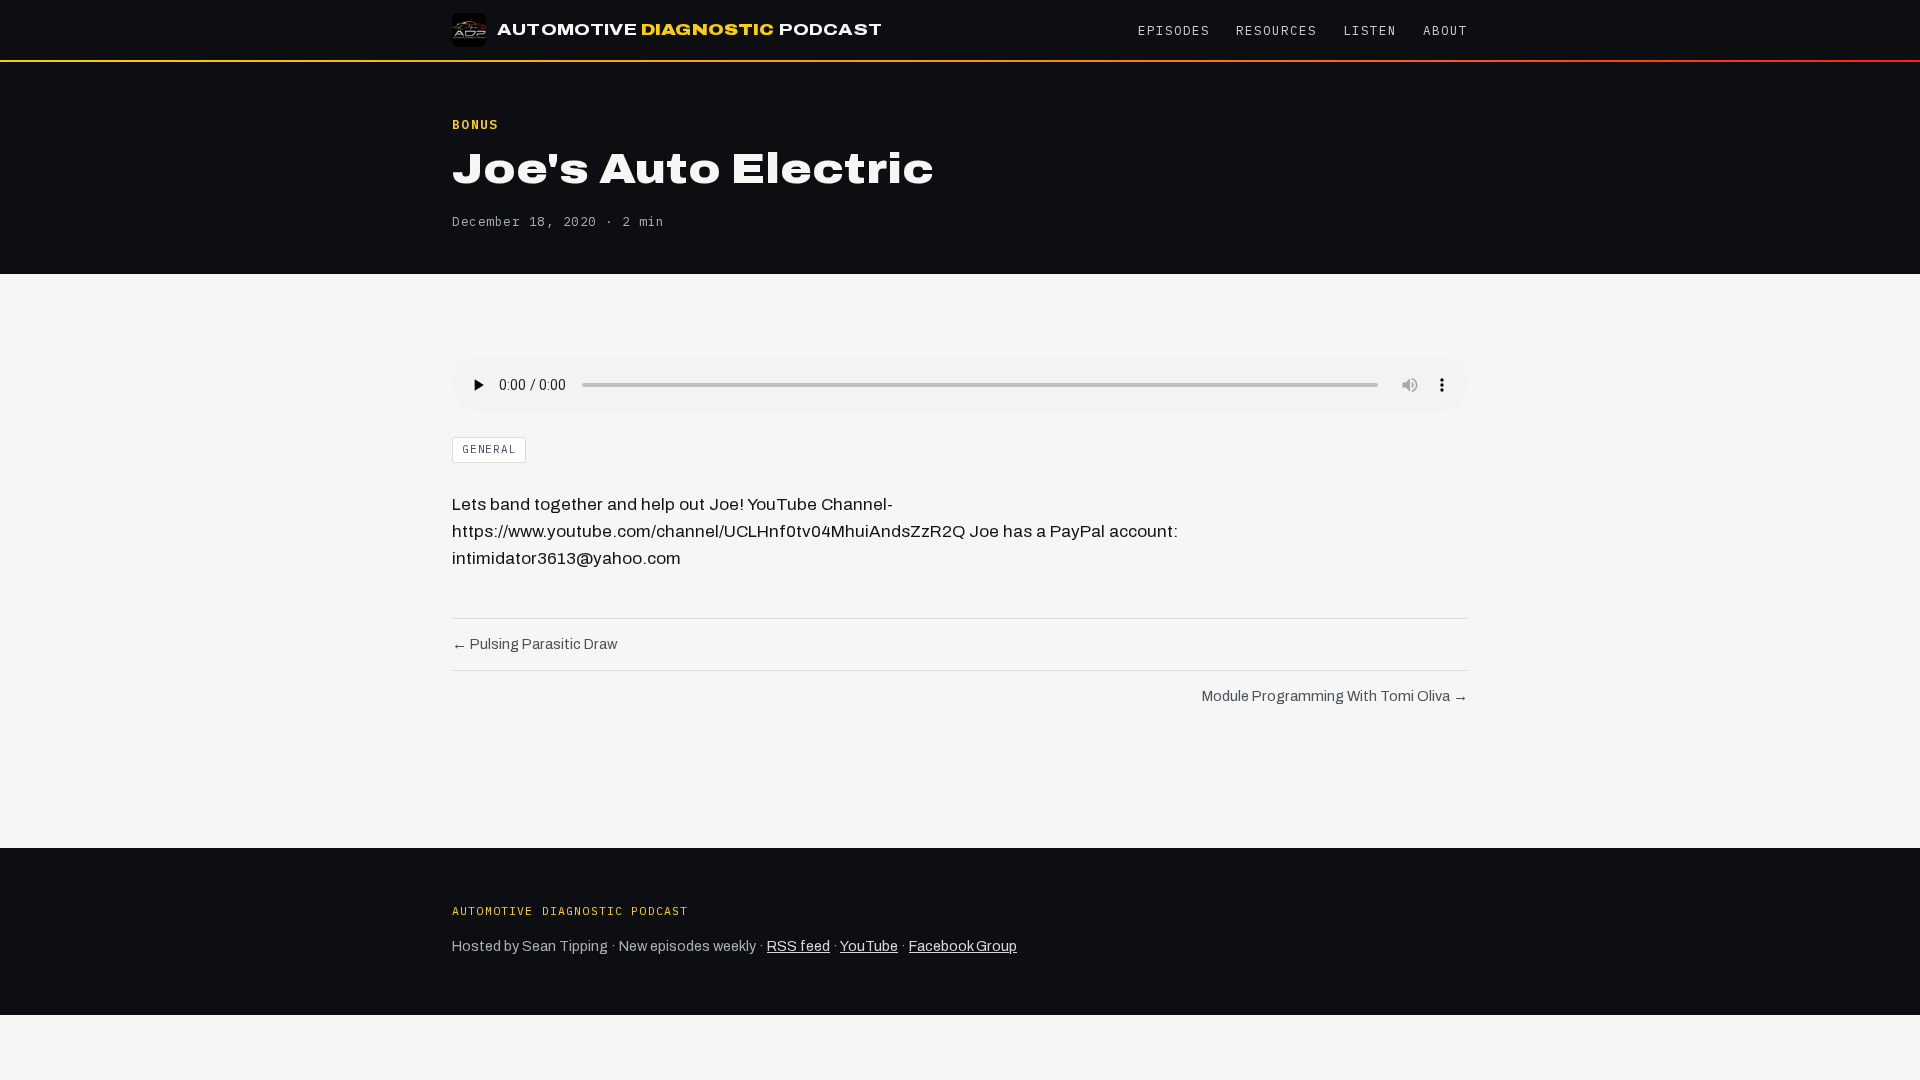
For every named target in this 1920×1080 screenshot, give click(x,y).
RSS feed (798, 946)
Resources (1276, 30)
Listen (1370, 30)
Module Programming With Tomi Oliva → (1335, 696)
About (1445, 30)
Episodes (1174, 30)
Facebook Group (963, 946)
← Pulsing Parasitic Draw (534, 644)
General (489, 449)
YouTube (869, 946)
